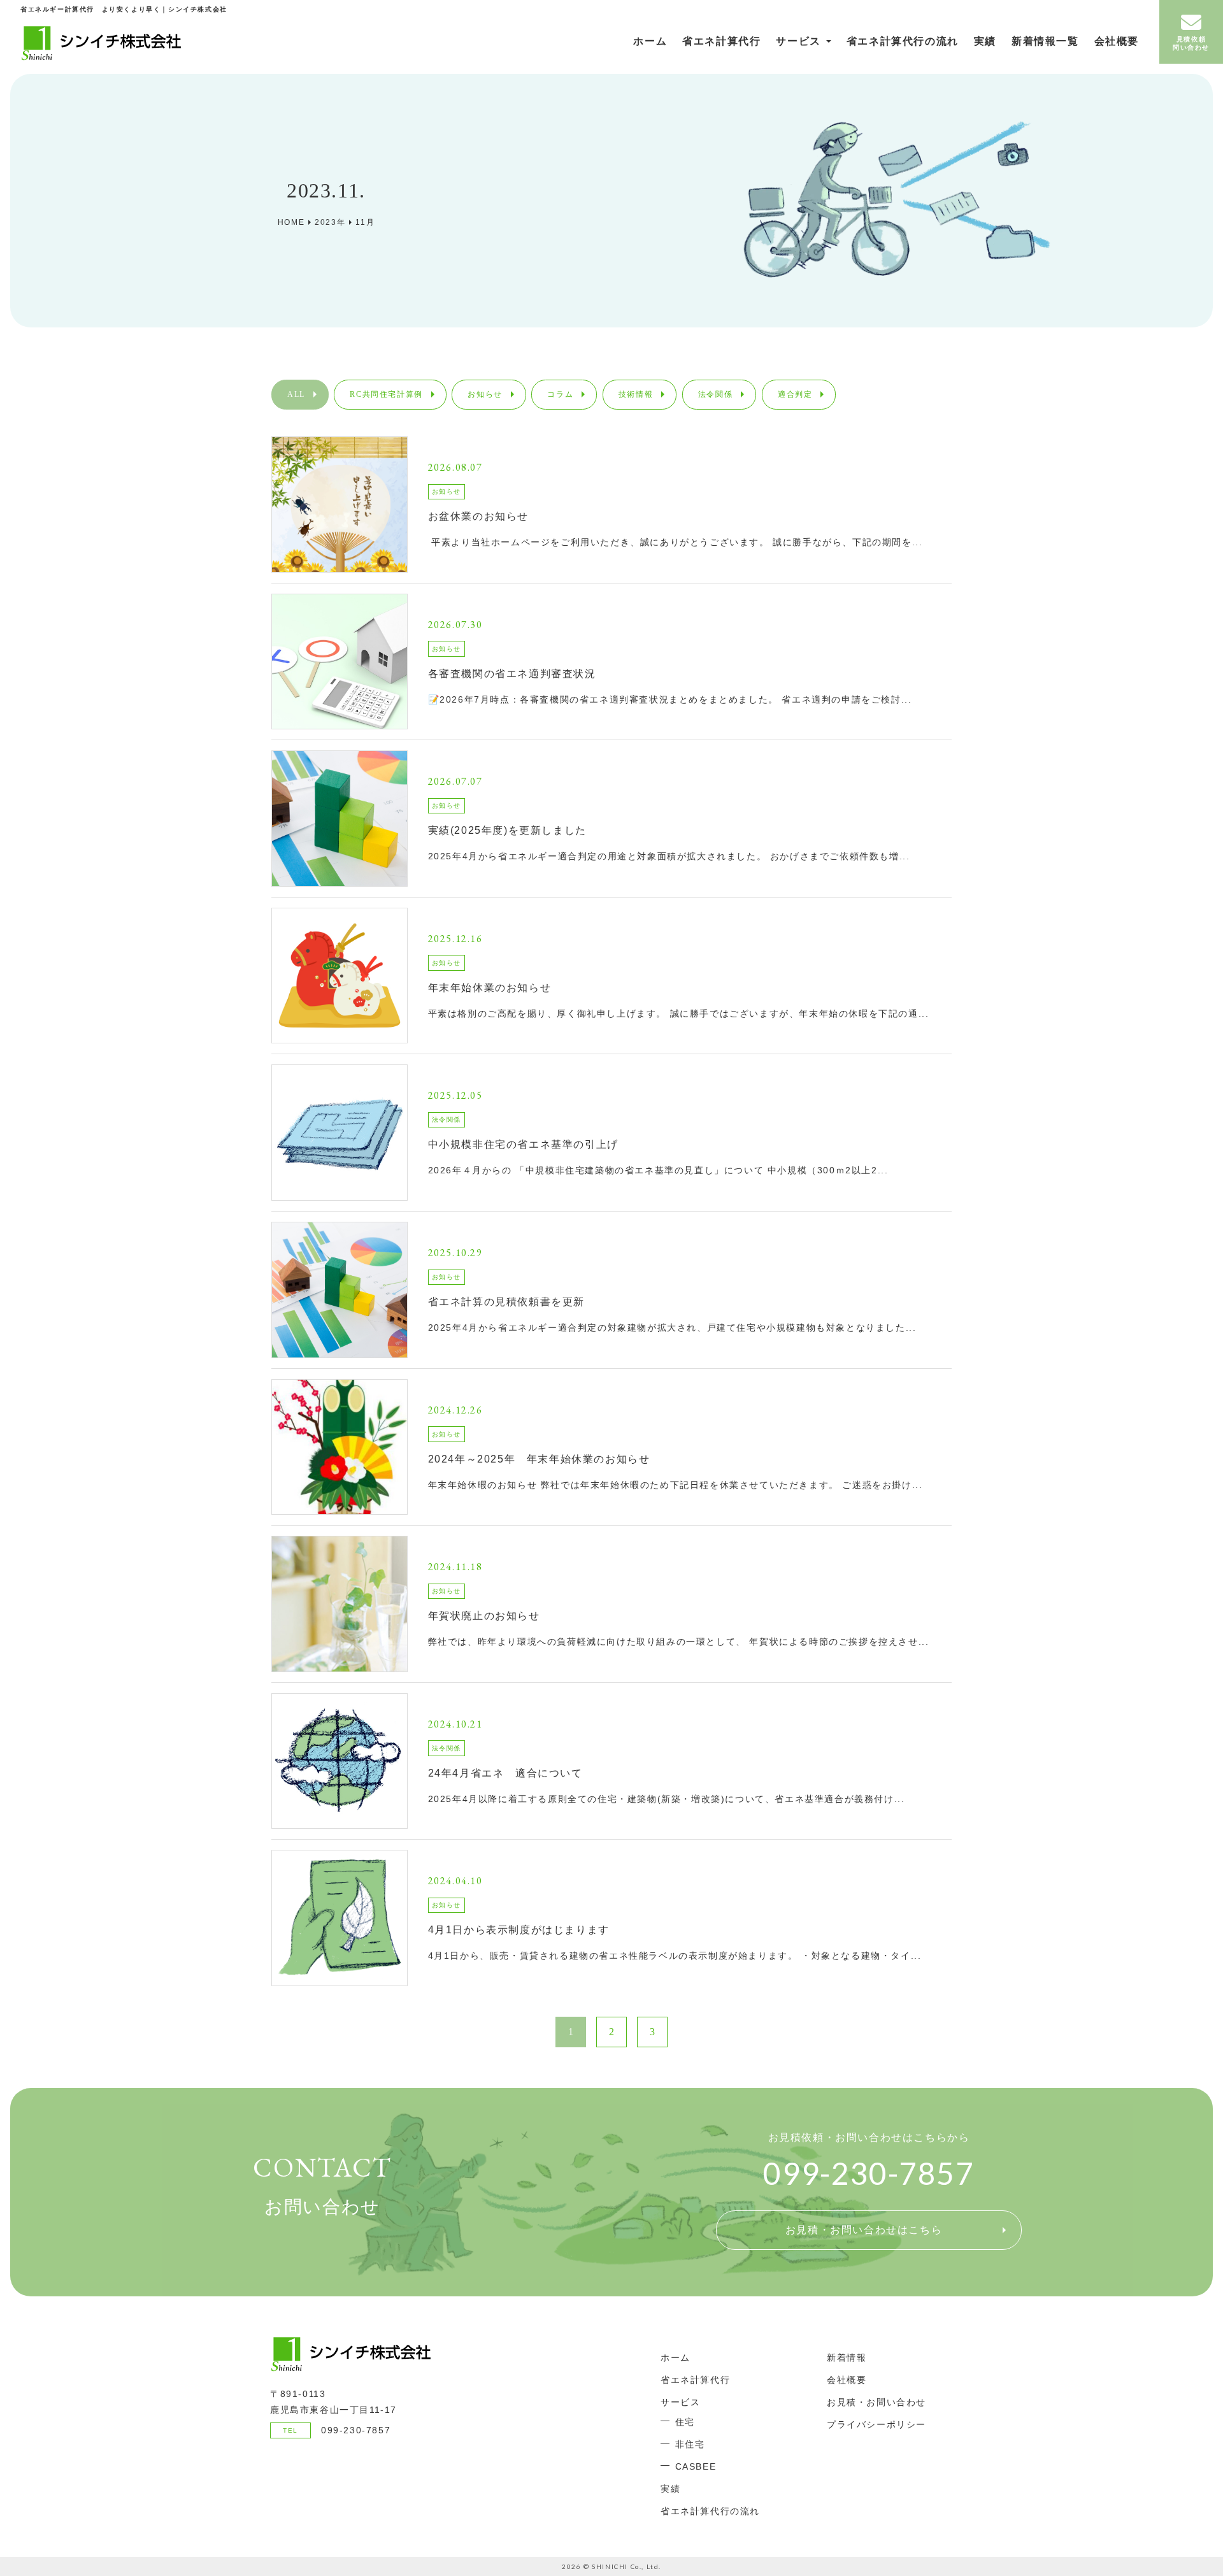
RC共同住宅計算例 (386, 394)
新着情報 (847, 2358)
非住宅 (690, 2444)
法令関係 (715, 394)
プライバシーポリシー (876, 2424)
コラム (560, 394)
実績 (985, 41)
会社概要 (1117, 41)
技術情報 (636, 394)
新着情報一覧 (1045, 41)
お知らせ (485, 394)
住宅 (685, 2422)
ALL (296, 394)
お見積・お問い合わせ (876, 2402)
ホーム (650, 41)
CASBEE (696, 2466)
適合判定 (795, 394)
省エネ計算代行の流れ (903, 41)
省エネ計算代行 (721, 41)
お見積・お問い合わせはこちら (864, 2230)
